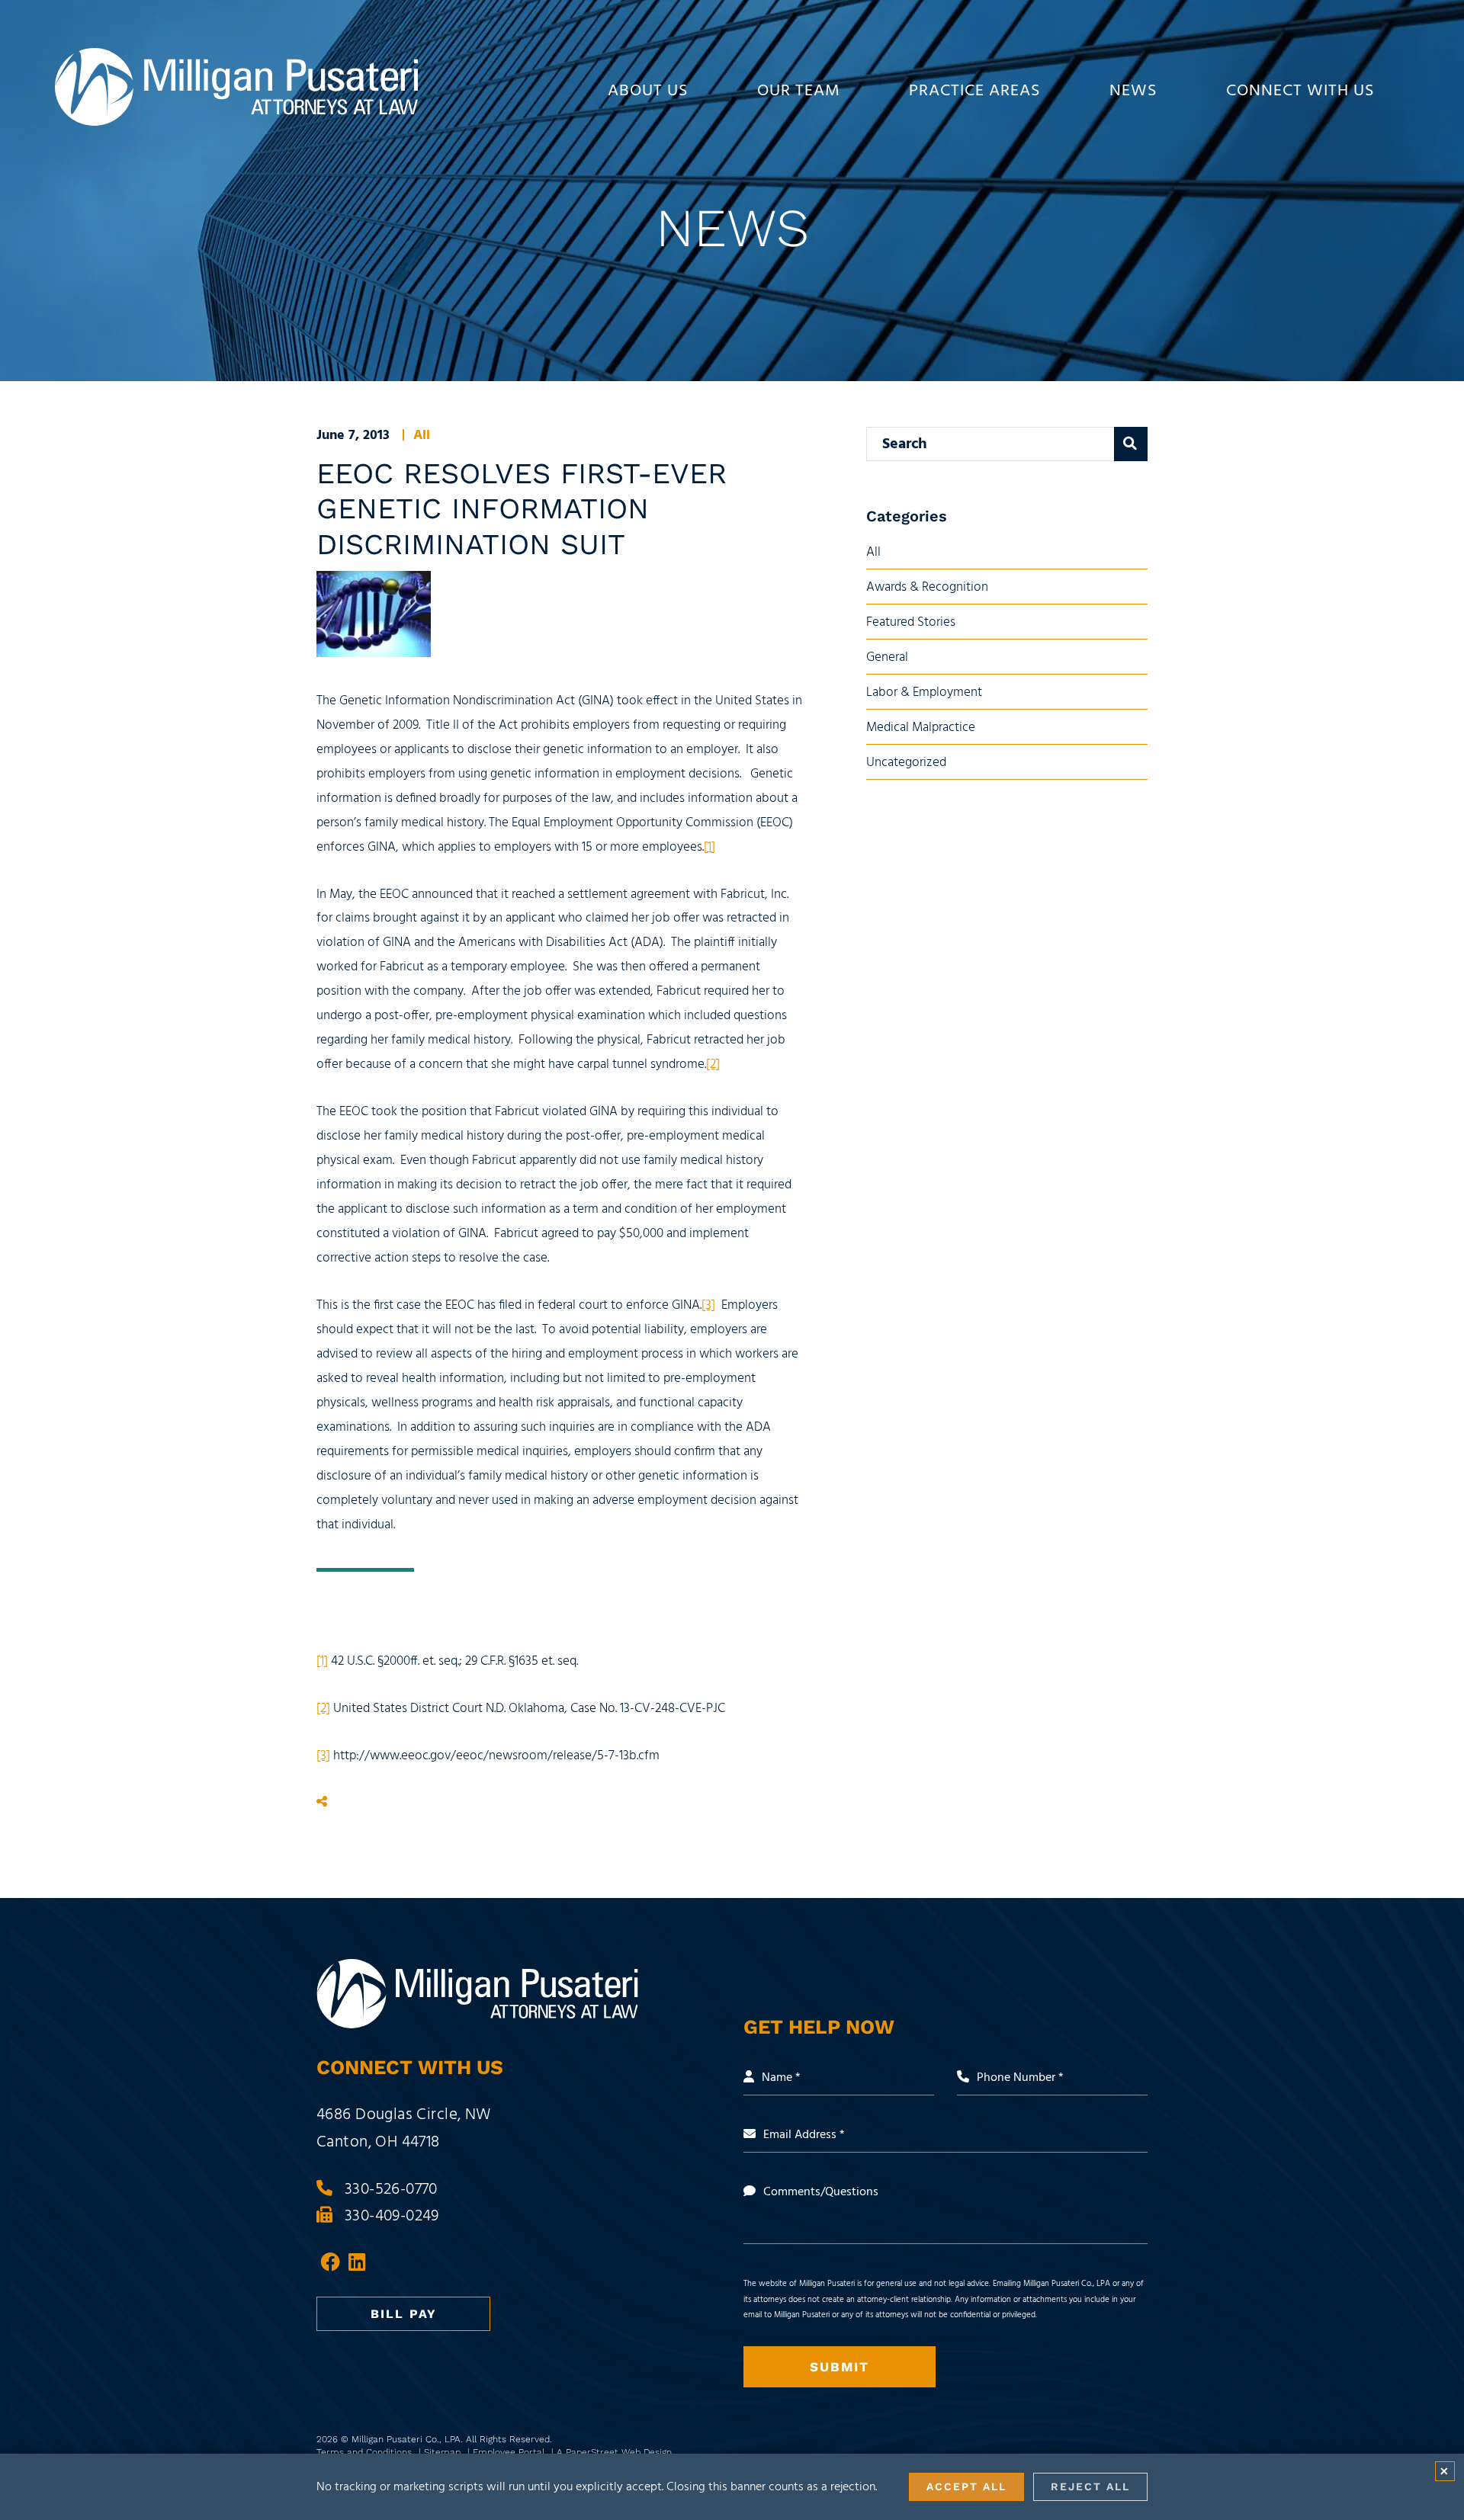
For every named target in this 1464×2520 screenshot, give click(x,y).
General (887, 657)
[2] (713, 1064)
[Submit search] (1131, 444)
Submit (840, 2367)
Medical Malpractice (921, 728)
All (422, 436)
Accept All (966, 2486)
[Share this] (322, 1803)
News (1133, 91)
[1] (710, 847)
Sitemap (444, 2452)
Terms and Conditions (366, 2452)
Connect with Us (1300, 91)
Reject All (1090, 2486)
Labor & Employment (924, 693)
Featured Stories (911, 622)
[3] (708, 1305)
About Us (648, 91)
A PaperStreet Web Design (614, 2452)
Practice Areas (975, 91)
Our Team (799, 91)
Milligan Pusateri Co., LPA (406, 2439)
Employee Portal (510, 2452)
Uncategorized (906, 763)
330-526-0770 (391, 2190)
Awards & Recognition (927, 587)
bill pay (404, 2314)
